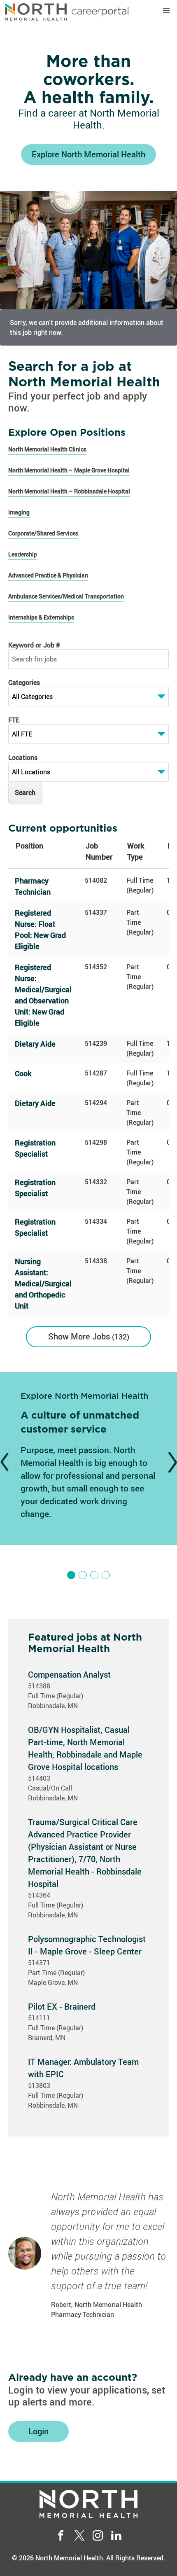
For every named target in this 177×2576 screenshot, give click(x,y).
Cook (23, 1073)
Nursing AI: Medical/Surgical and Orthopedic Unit (43, 1283)
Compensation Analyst (69, 1675)
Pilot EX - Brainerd (62, 2007)
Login (38, 2431)
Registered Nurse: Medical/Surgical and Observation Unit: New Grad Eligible (43, 995)
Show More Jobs (87, 1336)
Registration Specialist (35, 1148)
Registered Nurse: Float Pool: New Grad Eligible (40, 929)
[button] (166, 11)
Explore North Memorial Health (88, 154)
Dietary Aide (35, 1044)
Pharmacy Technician (33, 886)
